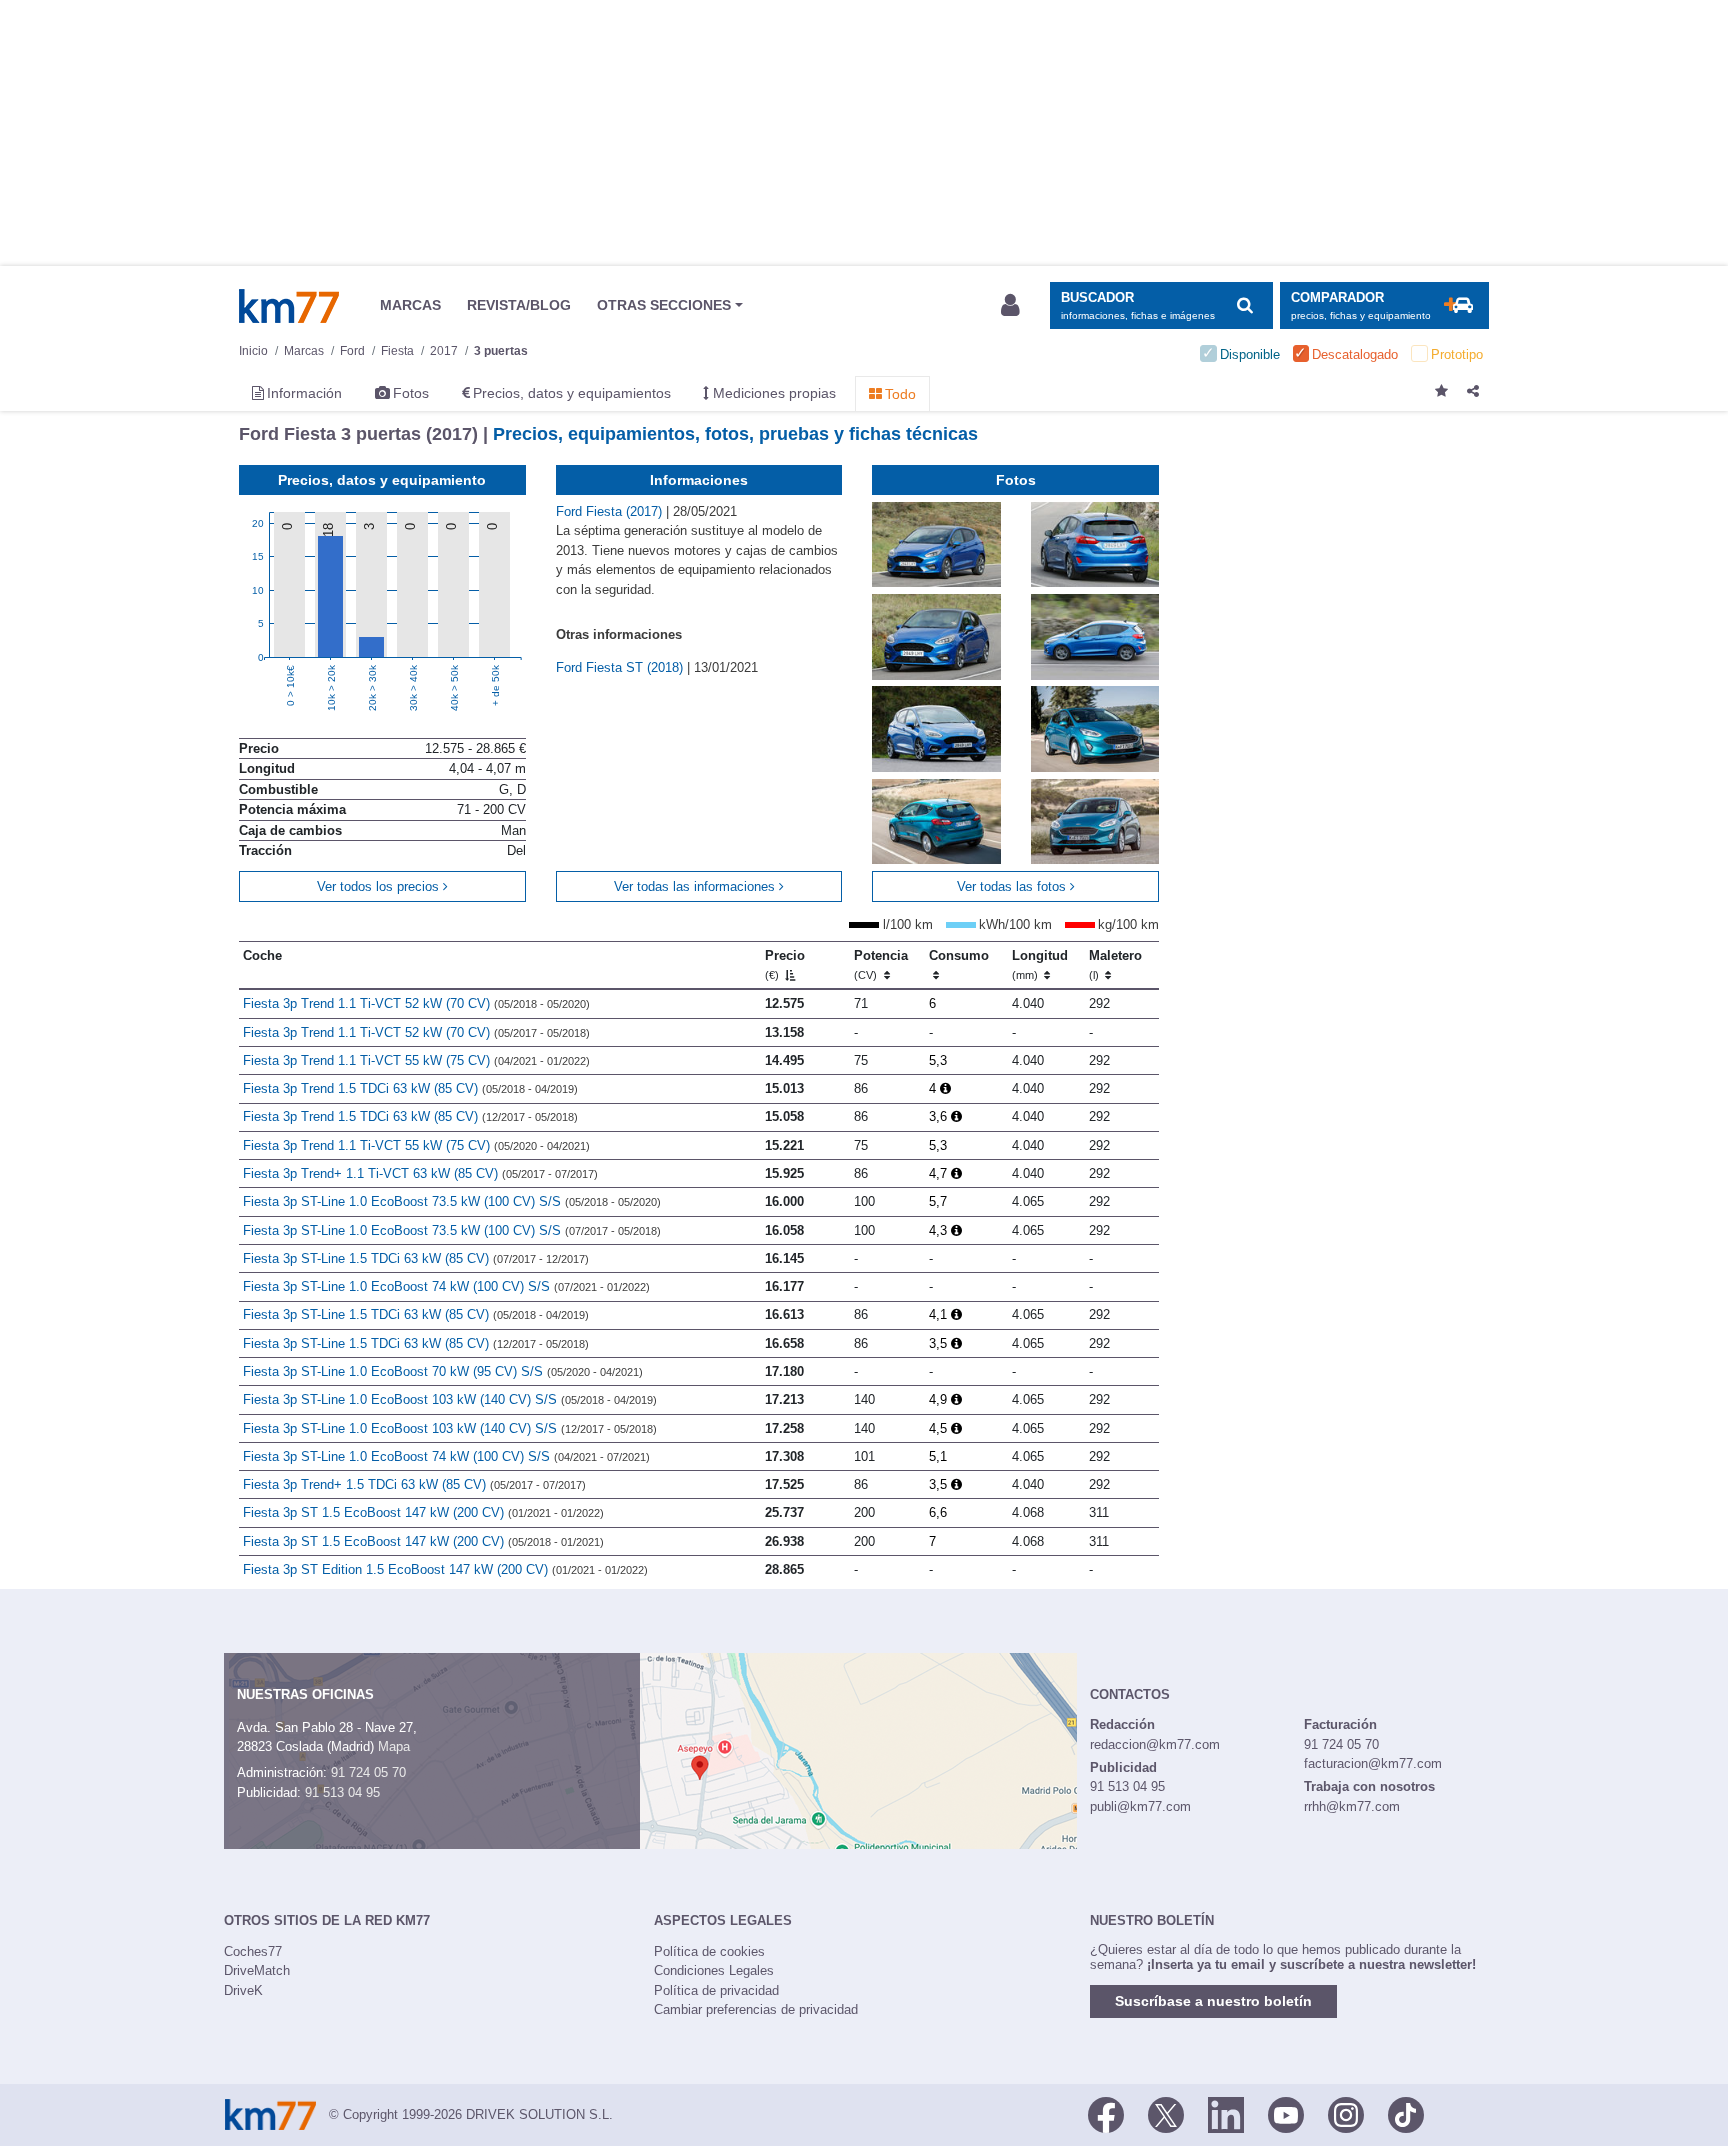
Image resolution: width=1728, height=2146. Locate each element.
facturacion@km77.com (1373, 1763)
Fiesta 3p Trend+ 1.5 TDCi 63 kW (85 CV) (414, 1484)
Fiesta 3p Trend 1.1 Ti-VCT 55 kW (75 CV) (416, 1060)
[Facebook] (1106, 2113)
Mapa (394, 1746)
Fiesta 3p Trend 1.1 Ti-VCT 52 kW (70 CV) (416, 1003)
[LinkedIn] (1226, 2113)
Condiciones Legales (714, 1970)
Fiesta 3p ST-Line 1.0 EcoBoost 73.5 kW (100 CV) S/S (452, 1201)
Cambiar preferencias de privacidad (756, 2009)
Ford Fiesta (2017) (611, 511)
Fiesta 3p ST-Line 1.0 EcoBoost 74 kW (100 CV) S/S (446, 1286)
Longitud (1040, 965)
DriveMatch (257, 1970)
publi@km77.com (1140, 1806)
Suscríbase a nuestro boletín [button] (1213, 2001)
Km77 (289, 306)
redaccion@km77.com (1155, 1744)
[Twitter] (1166, 2113)
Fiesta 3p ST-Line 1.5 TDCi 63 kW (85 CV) (416, 1258)
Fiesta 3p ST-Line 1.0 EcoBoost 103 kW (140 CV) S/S (450, 1399)
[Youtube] (1286, 2113)
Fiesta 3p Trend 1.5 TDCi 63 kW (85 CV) (410, 1088)
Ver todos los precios (380, 886)
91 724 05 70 (368, 1772)
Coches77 (253, 1951)
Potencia (881, 965)
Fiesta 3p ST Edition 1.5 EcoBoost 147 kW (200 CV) (445, 1569)
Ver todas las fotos (1013, 886)
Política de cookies (709, 1951)
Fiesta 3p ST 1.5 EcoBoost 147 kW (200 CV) (423, 1512)
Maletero (1115, 965)
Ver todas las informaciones (696, 886)
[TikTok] (1406, 2113)
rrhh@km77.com (1352, 1806)
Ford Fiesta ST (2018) (621, 667)
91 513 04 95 (342, 1792)
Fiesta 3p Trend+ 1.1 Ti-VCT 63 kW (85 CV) (420, 1173)
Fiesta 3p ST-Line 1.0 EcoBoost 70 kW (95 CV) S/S (443, 1371)
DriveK (243, 1990)
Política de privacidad (716, 1990)
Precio (785, 965)
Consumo (959, 955)
